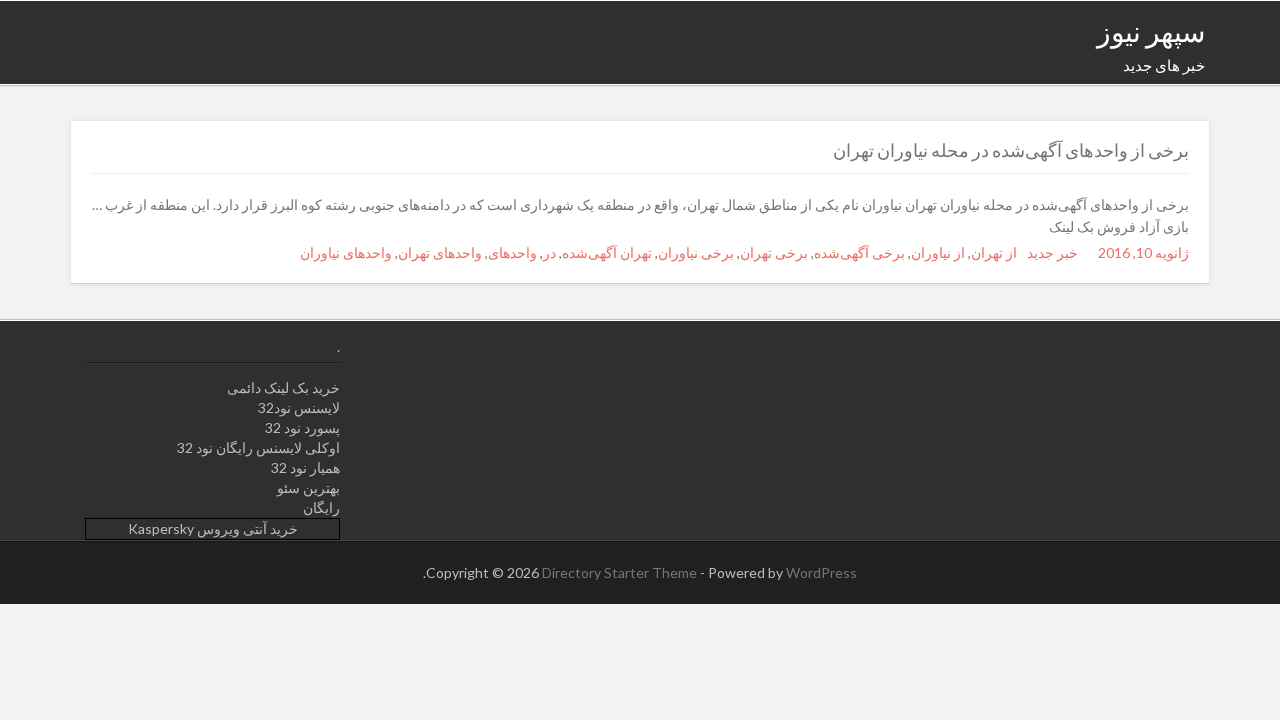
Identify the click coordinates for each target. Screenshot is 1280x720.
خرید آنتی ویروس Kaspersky (213, 528)
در (549, 252)
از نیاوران (938, 252)
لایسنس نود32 (299, 407)
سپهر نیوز (1151, 31)
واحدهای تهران (440, 252)
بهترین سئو (308, 487)
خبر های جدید (1164, 65)
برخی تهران (774, 252)
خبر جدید (1052, 252)
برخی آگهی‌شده (859, 252)
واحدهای (512, 252)
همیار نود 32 (305, 467)
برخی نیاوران (696, 252)
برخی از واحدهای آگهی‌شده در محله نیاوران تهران (1011, 150)
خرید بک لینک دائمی (283, 387)
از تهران (994, 252)
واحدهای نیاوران (346, 252)
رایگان (321, 507)
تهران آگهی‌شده (607, 252)
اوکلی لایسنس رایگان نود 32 (258, 447)
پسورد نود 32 (302, 427)
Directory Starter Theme (621, 572)
